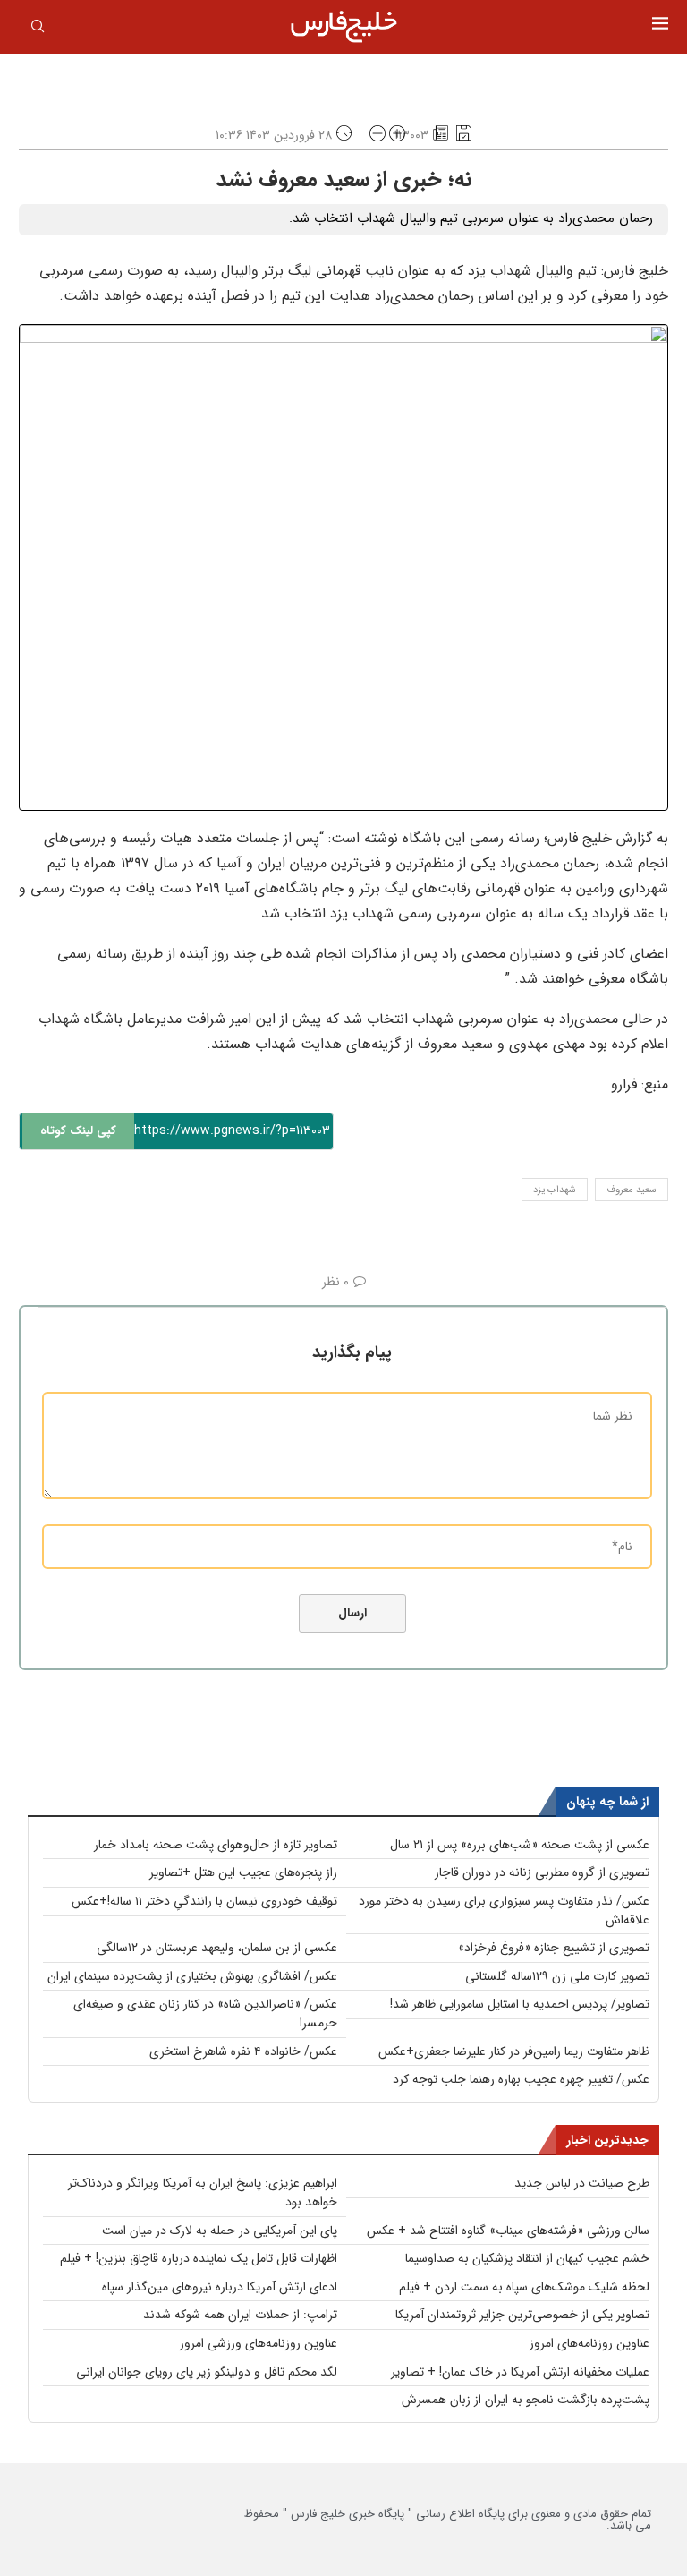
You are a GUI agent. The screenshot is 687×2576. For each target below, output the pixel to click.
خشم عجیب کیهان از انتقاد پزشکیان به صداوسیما (527, 2258)
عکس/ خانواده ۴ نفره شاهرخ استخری (243, 2051)
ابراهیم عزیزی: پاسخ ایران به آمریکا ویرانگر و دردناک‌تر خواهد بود (203, 2192)
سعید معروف (632, 1190)
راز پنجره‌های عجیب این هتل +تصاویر (243, 1872)
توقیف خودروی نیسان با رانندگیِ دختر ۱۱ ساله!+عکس (204, 1901)
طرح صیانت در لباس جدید (582, 2183)
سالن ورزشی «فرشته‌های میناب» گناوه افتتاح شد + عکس (508, 2231)
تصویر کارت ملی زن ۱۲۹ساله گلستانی (557, 1976)
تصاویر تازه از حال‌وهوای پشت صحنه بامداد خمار (216, 1845)
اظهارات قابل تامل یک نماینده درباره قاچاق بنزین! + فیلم (199, 2258)
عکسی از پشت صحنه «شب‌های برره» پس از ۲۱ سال (520, 1845)
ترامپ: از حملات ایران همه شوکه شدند (240, 2315)
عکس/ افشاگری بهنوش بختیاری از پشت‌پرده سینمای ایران (192, 1976)
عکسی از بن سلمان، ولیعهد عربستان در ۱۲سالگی (217, 1948)
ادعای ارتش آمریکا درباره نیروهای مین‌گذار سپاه (220, 2287)
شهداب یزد (555, 1190)
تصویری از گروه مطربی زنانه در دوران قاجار (542, 1872)
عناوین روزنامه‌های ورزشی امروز (259, 2343)
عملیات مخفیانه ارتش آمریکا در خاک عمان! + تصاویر (520, 2372)
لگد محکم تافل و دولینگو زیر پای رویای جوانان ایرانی (207, 2372)
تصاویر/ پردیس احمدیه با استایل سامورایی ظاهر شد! (520, 2004)
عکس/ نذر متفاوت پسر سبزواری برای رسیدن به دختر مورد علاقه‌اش (504, 1911)
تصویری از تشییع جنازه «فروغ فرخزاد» (554, 1948)
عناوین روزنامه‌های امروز (589, 2343)
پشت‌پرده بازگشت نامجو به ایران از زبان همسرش (526, 2400)
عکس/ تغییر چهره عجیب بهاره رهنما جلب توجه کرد (521, 2079)
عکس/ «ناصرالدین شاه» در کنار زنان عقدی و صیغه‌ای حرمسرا (205, 2013)
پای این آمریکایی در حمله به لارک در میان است (220, 2231)
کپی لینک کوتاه (78, 1131)
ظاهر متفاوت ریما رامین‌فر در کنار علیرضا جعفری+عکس (514, 2051)
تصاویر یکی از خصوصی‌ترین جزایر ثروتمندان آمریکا (522, 2315)
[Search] (38, 30)
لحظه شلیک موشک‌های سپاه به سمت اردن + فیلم (524, 2287)
